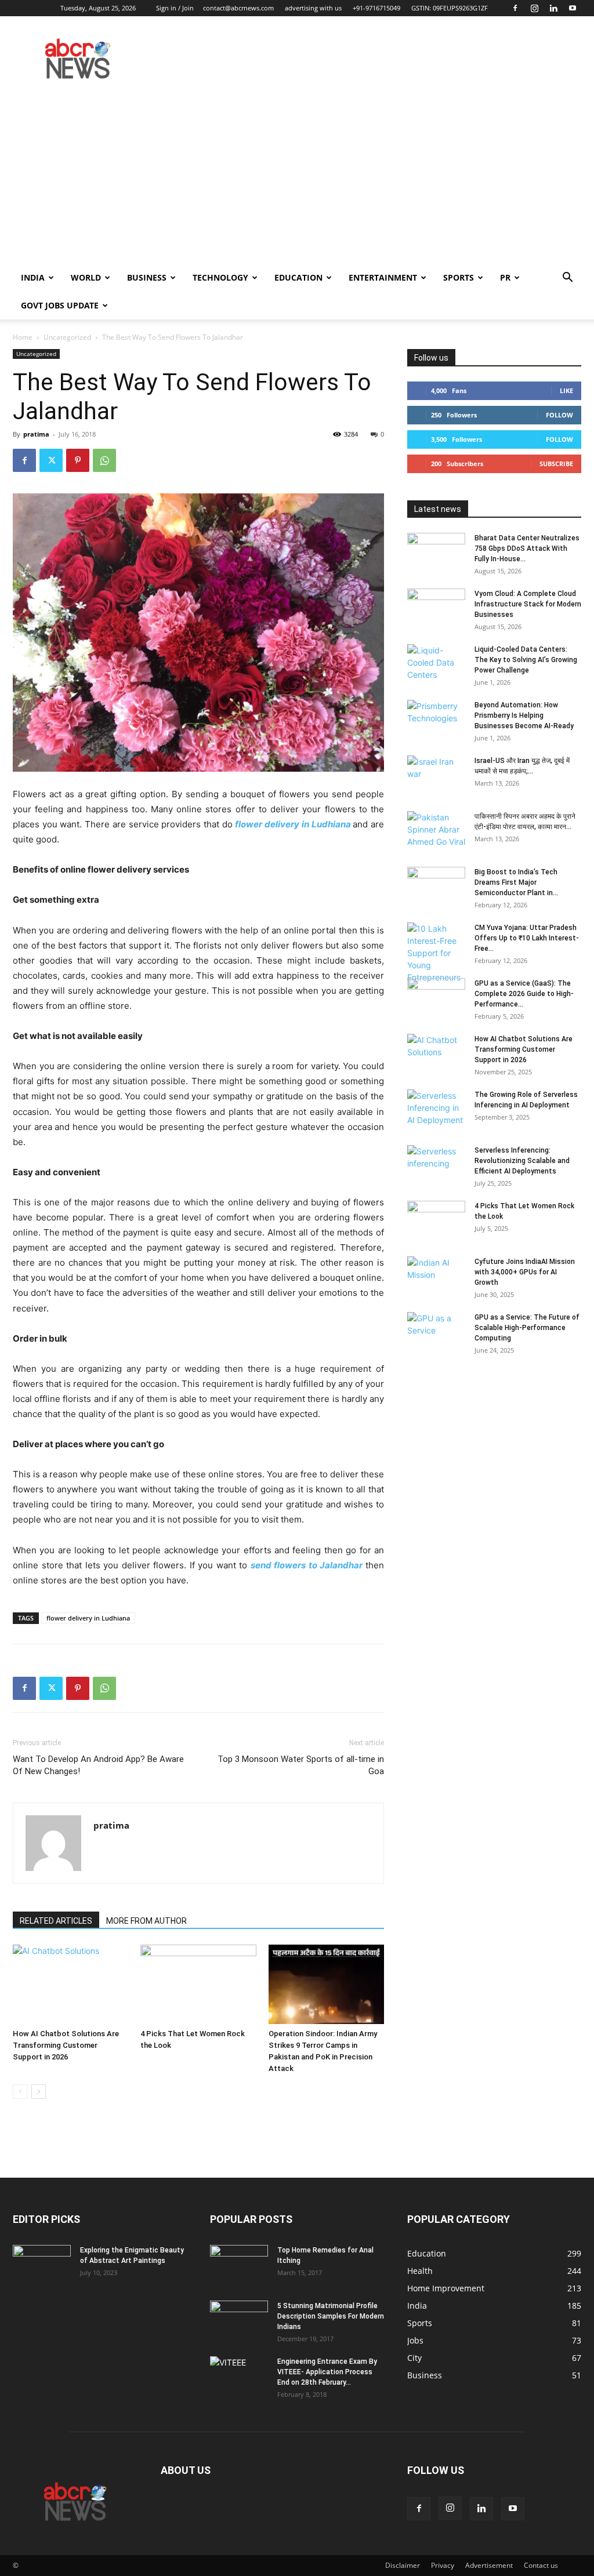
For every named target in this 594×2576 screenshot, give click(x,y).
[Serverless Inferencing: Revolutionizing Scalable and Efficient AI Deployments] (436, 1165)
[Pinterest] (78, 460)
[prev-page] (20, 2092)
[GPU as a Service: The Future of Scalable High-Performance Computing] (436, 1332)
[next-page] (39, 2092)
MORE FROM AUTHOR (146, 1921)
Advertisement (489, 2565)
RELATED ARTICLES (56, 1921)
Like (566, 390)
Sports (459, 277)
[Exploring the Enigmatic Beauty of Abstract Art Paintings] (42, 2265)
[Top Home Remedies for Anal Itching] (239, 2265)
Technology (220, 277)
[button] (567, 279)
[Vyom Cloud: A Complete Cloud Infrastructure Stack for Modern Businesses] (436, 609)
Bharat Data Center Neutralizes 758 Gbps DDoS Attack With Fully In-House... (527, 548)
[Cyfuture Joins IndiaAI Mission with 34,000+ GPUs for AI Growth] (436, 1277)
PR (505, 277)
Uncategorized (67, 337)
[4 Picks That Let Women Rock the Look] (198, 1984)
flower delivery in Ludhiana (293, 824)
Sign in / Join (175, 8)
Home (23, 337)
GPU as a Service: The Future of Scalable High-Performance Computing (527, 1328)
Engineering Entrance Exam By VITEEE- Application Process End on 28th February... (327, 2372)
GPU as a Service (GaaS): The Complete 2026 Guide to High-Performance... (524, 994)
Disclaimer (403, 2565)
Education (298, 277)
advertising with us (313, 8)
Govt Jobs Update (60, 305)
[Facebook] (515, 8)
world (86, 277)
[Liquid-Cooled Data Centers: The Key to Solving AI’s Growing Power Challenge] (436, 664)
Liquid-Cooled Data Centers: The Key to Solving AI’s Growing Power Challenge (526, 660)
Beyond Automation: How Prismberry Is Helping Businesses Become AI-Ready (524, 715)
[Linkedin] (553, 8)
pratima (36, 434)
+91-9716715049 (376, 8)
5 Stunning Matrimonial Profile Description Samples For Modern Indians (331, 2316)
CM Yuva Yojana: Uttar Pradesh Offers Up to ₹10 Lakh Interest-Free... (527, 938)
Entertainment (383, 277)
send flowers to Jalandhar (307, 1565)
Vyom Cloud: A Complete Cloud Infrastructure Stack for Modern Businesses (528, 604)
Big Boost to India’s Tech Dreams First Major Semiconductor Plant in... (516, 882)
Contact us (541, 2565)
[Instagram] (534, 8)
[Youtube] (573, 8)
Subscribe (556, 464)
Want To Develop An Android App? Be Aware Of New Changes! (98, 1765)
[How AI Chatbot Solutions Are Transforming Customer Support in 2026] (70, 1984)
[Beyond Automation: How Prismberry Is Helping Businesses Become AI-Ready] (436, 720)
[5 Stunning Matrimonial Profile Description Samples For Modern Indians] (239, 2321)
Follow (559, 415)
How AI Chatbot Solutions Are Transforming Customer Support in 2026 (66, 2045)
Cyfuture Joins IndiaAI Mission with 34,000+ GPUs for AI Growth (525, 1272)
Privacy (443, 2565)
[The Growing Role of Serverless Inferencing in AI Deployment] (436, 1110)
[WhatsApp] (104, 460)
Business (147, 277)
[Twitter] (51, 460)
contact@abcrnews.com (238, 8)
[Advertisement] (297, 177)
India (33, 277)
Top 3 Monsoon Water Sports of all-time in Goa (301, 1765)
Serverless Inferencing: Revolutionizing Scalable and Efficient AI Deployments (522, 1161)
